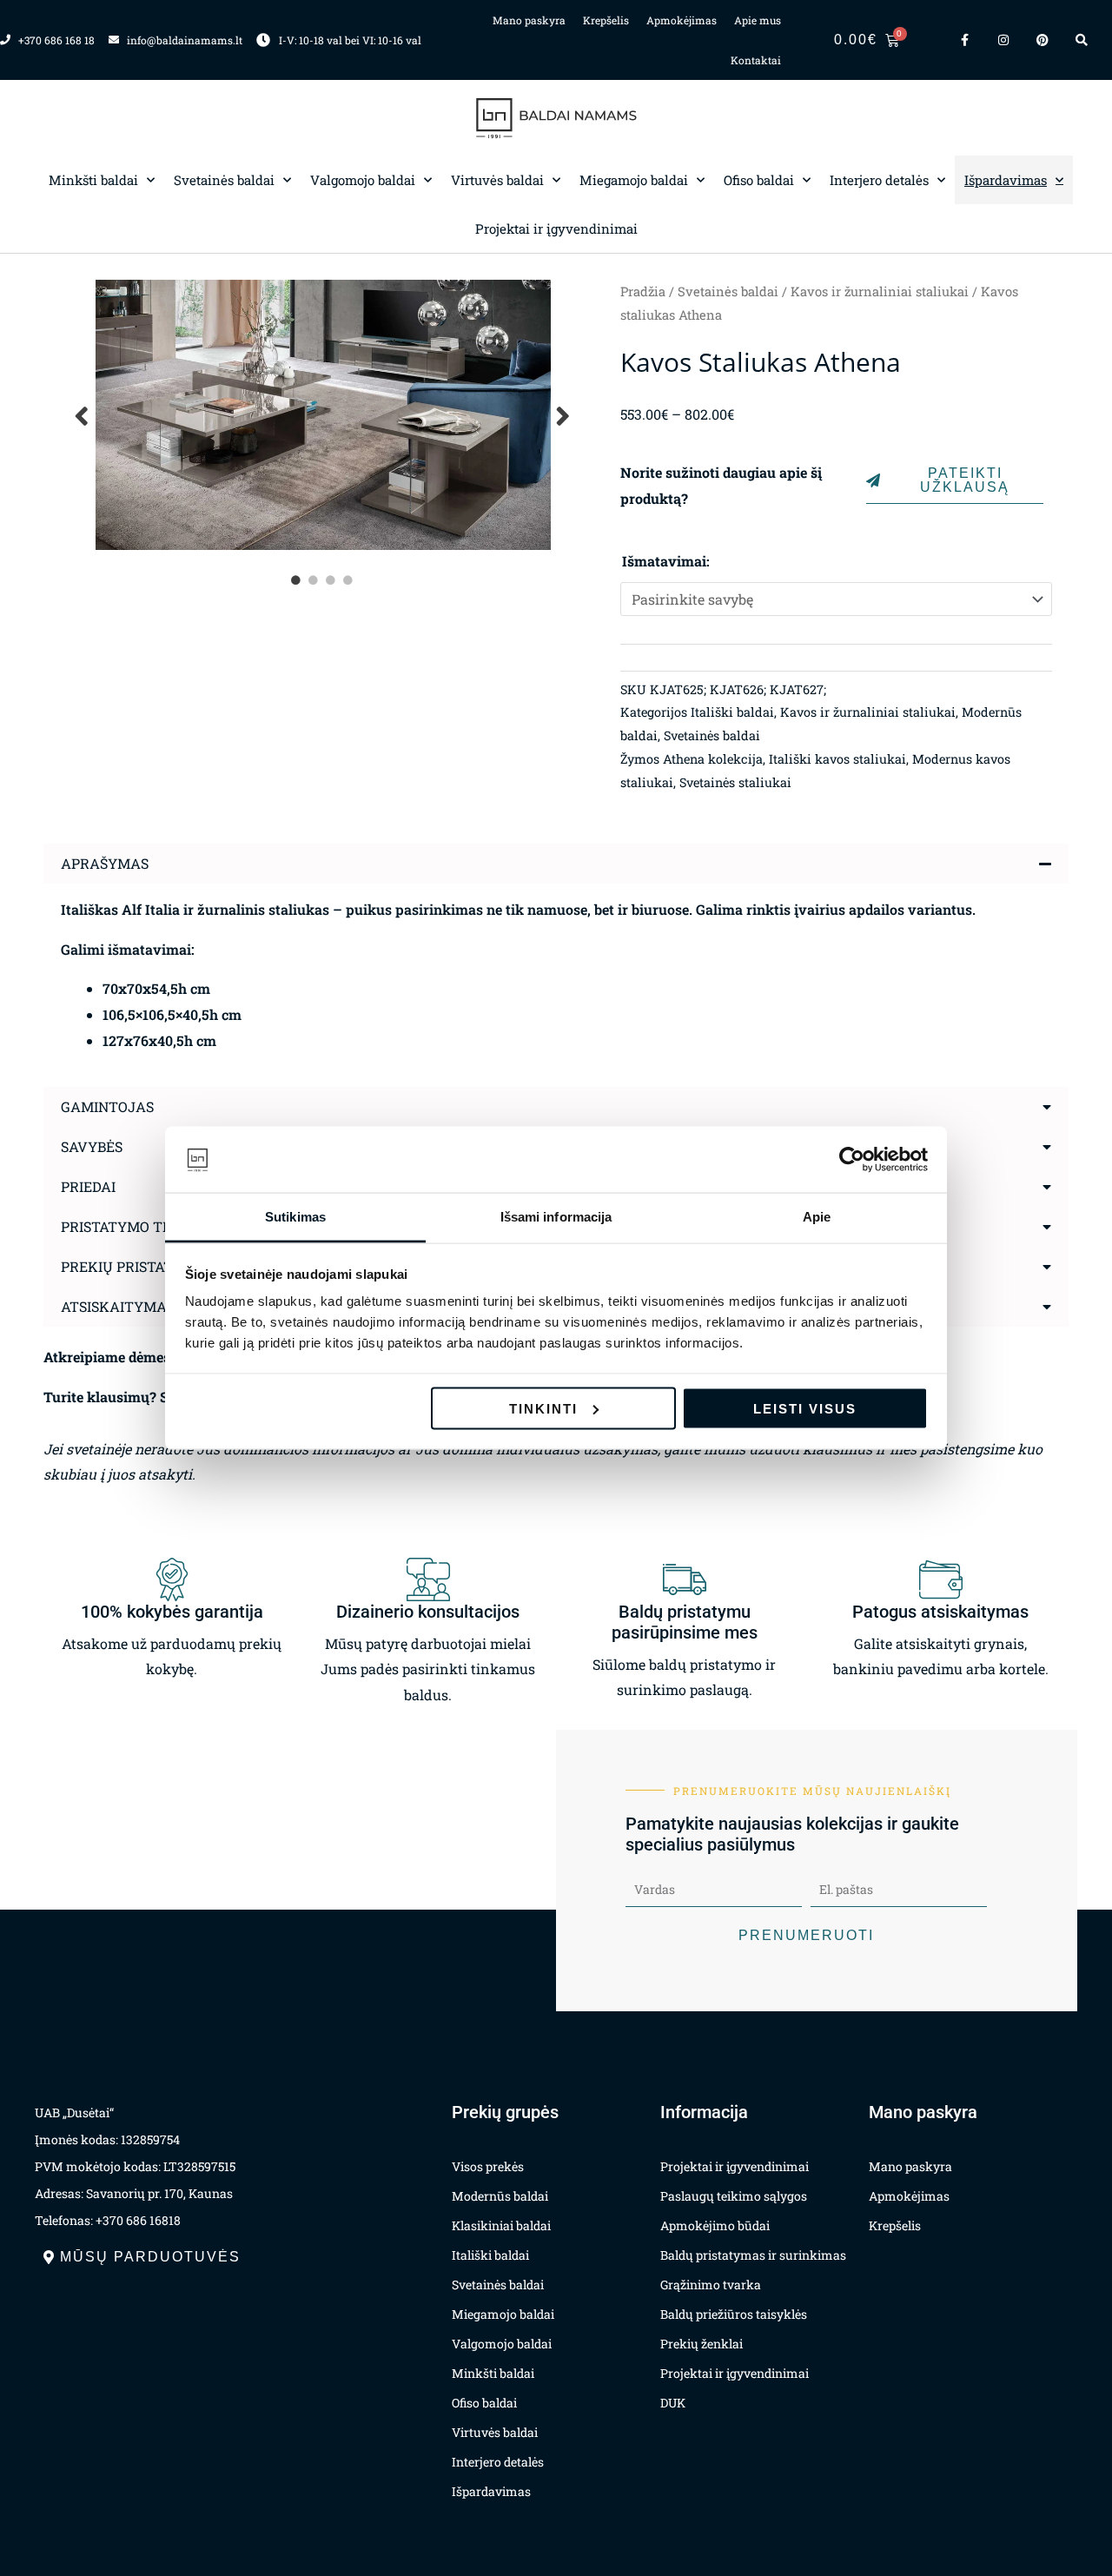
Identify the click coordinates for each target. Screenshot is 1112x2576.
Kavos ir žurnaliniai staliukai (880, 291)
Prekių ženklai (702, 2344)
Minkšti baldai (93, 180)
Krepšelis (606, 20)
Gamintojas (107, 1106)
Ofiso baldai (759, 180)
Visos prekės (488, 2166)
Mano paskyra (529, 20)
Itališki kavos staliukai (837, 759)
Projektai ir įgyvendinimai (556, 228)
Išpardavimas (1006, 180)
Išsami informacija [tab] (556, 1217)
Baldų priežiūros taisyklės (734, 2314)
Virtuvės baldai (497, 180)
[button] (556, 864)
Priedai (88, 1186)
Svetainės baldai (224, 180)
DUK (673, 2403)
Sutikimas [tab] (295, 1217)
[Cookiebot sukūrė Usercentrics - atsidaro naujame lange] (852, 1160)
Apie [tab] (817, 1217)
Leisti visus (805, 1408)
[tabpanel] (323, 415)
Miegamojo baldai (634, 180)
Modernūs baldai (500, 2196)
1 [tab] (297, 580)
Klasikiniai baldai (501, 2225)
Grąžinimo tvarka (711, 2285)
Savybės (92, 1146)
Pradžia (643, 291)
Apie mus (758, 20)
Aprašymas (105, 863)
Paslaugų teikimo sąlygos (734, 2196)
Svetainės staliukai (735, 782)
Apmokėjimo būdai (715, 2225)
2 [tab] (314, 580)
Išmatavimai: (666, 561)
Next (564, 415)
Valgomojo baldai (363, 180)
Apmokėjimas (682, 20)
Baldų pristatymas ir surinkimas (753, 2255)
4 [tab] (349, 580)
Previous (83, 415)
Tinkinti (543, 1408)
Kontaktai (756, 60)
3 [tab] (332, 580)
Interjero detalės (879, 180)
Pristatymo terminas (144, 1226)
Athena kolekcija (713, 759)
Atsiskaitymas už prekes (157, 1306)
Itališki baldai (732, 712)
